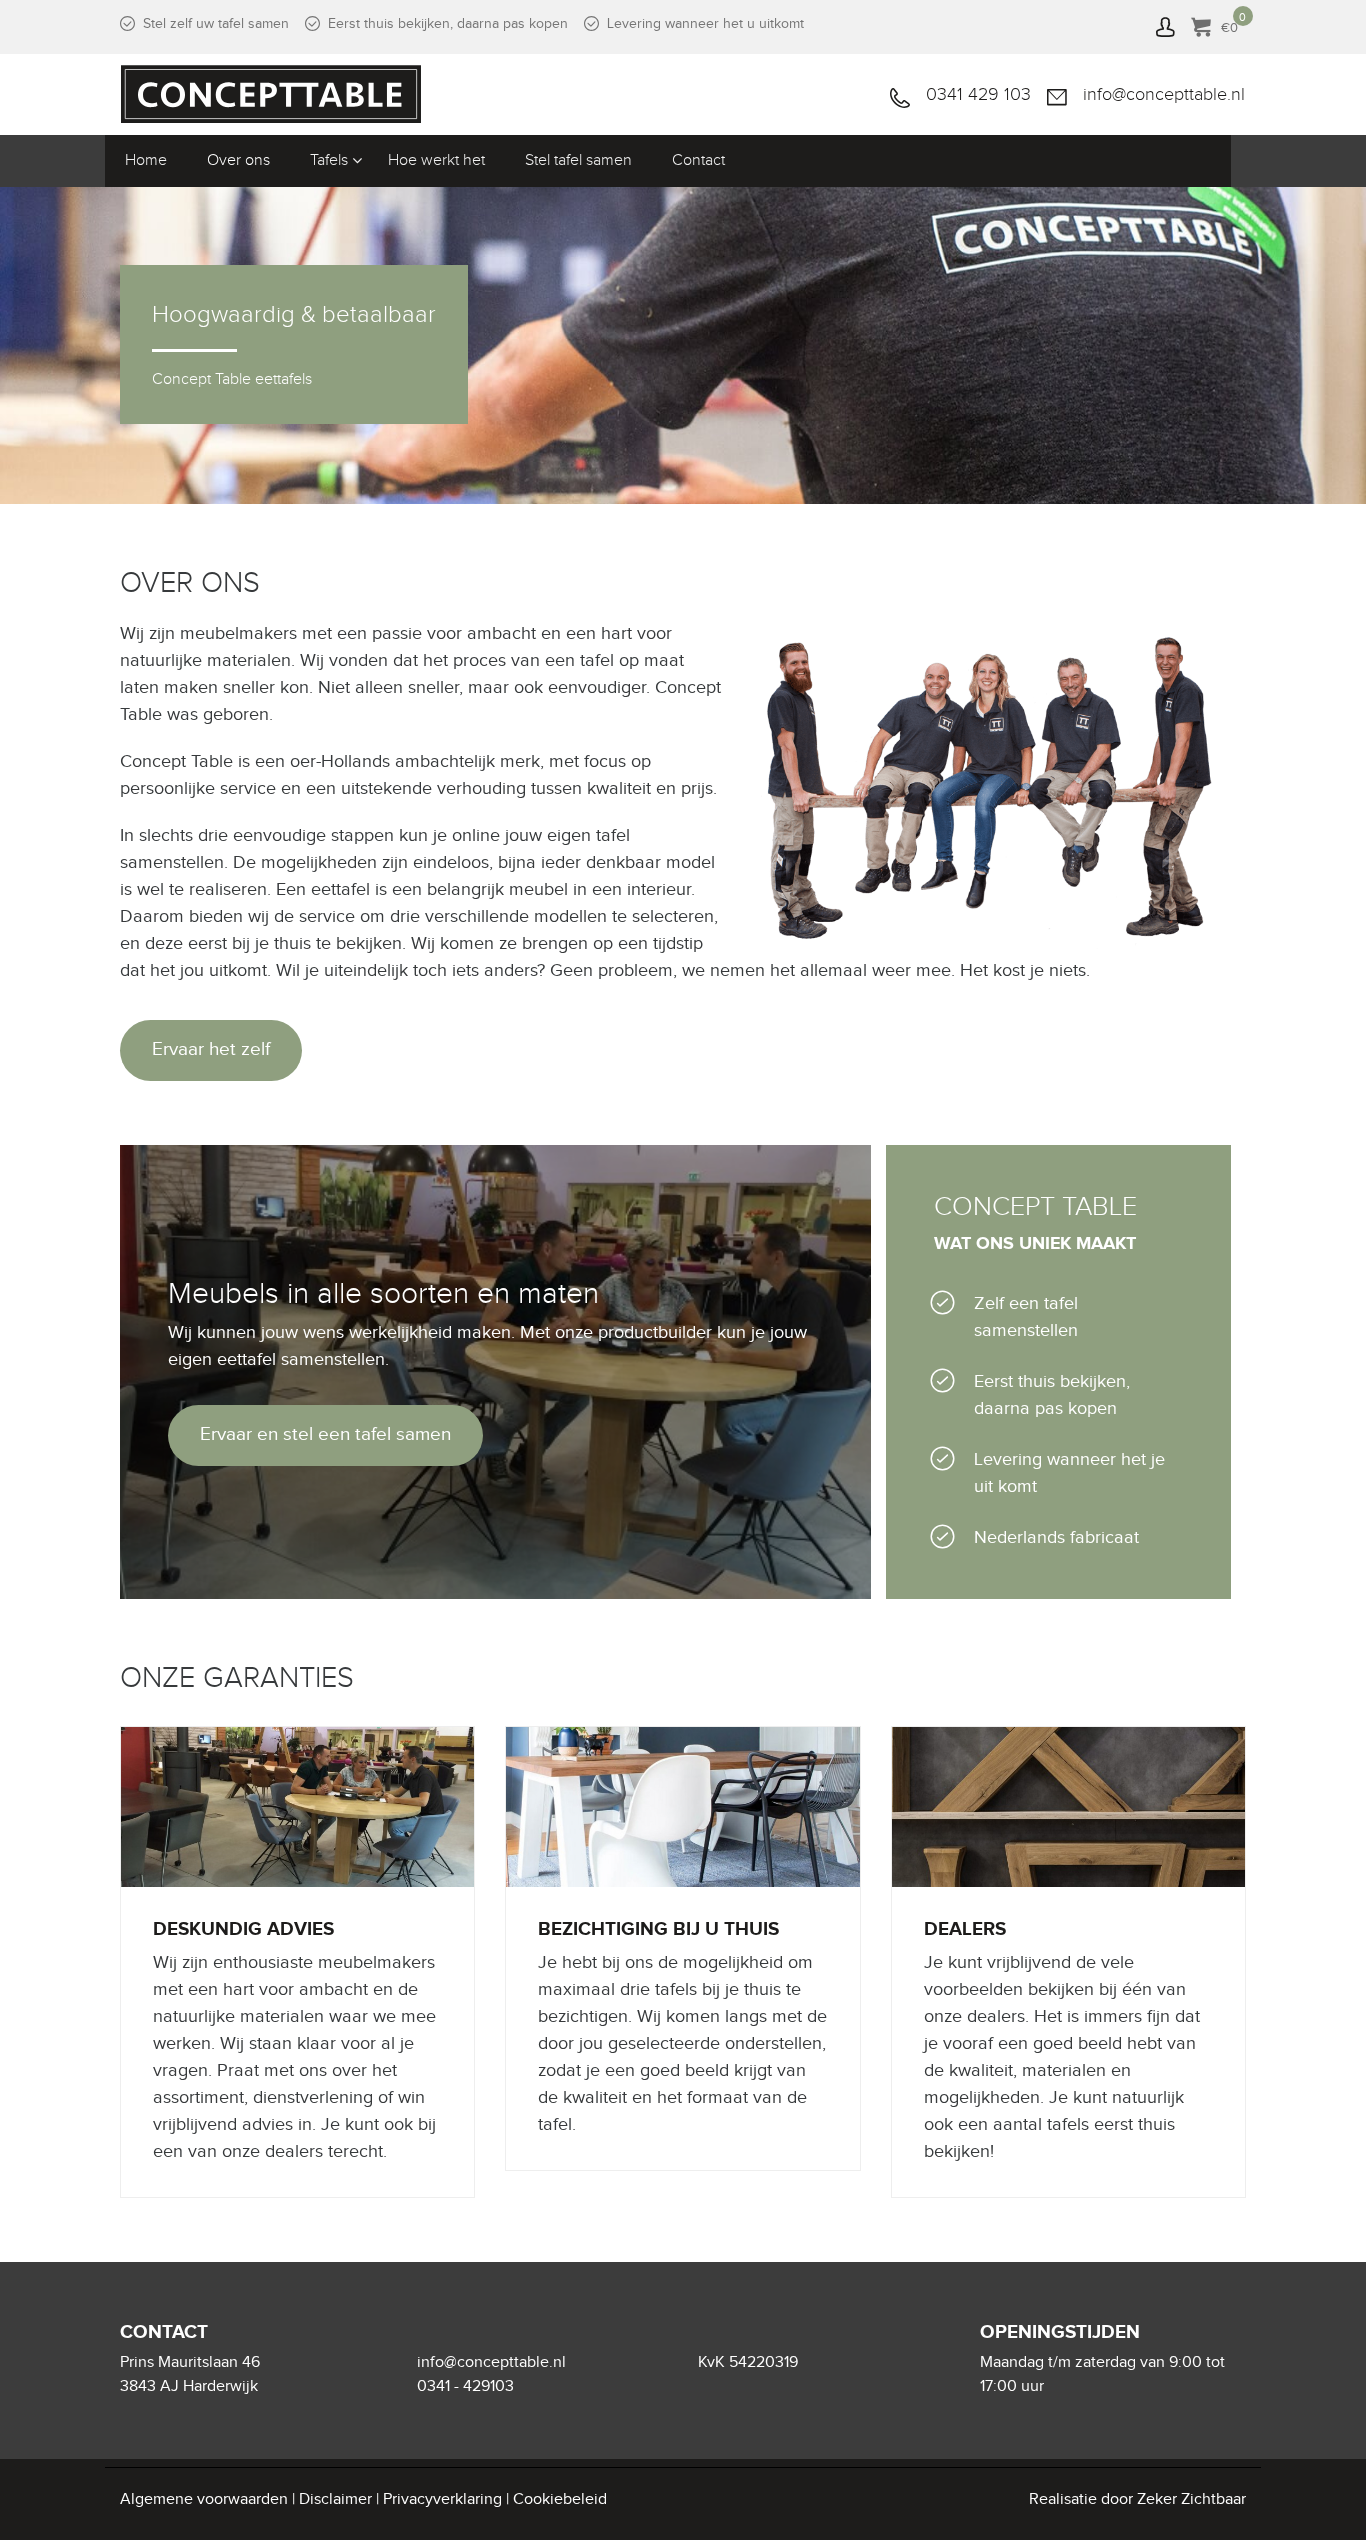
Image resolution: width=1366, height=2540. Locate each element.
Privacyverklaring (442, 2499)
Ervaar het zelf (211, 1049)
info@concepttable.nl (1164, 94)
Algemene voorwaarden (204, 2499)
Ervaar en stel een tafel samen (325, 1434)
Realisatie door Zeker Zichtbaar (1137, 2499)
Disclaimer (335, 2499)
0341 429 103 (978, 94)
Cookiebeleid (560, 2499)
